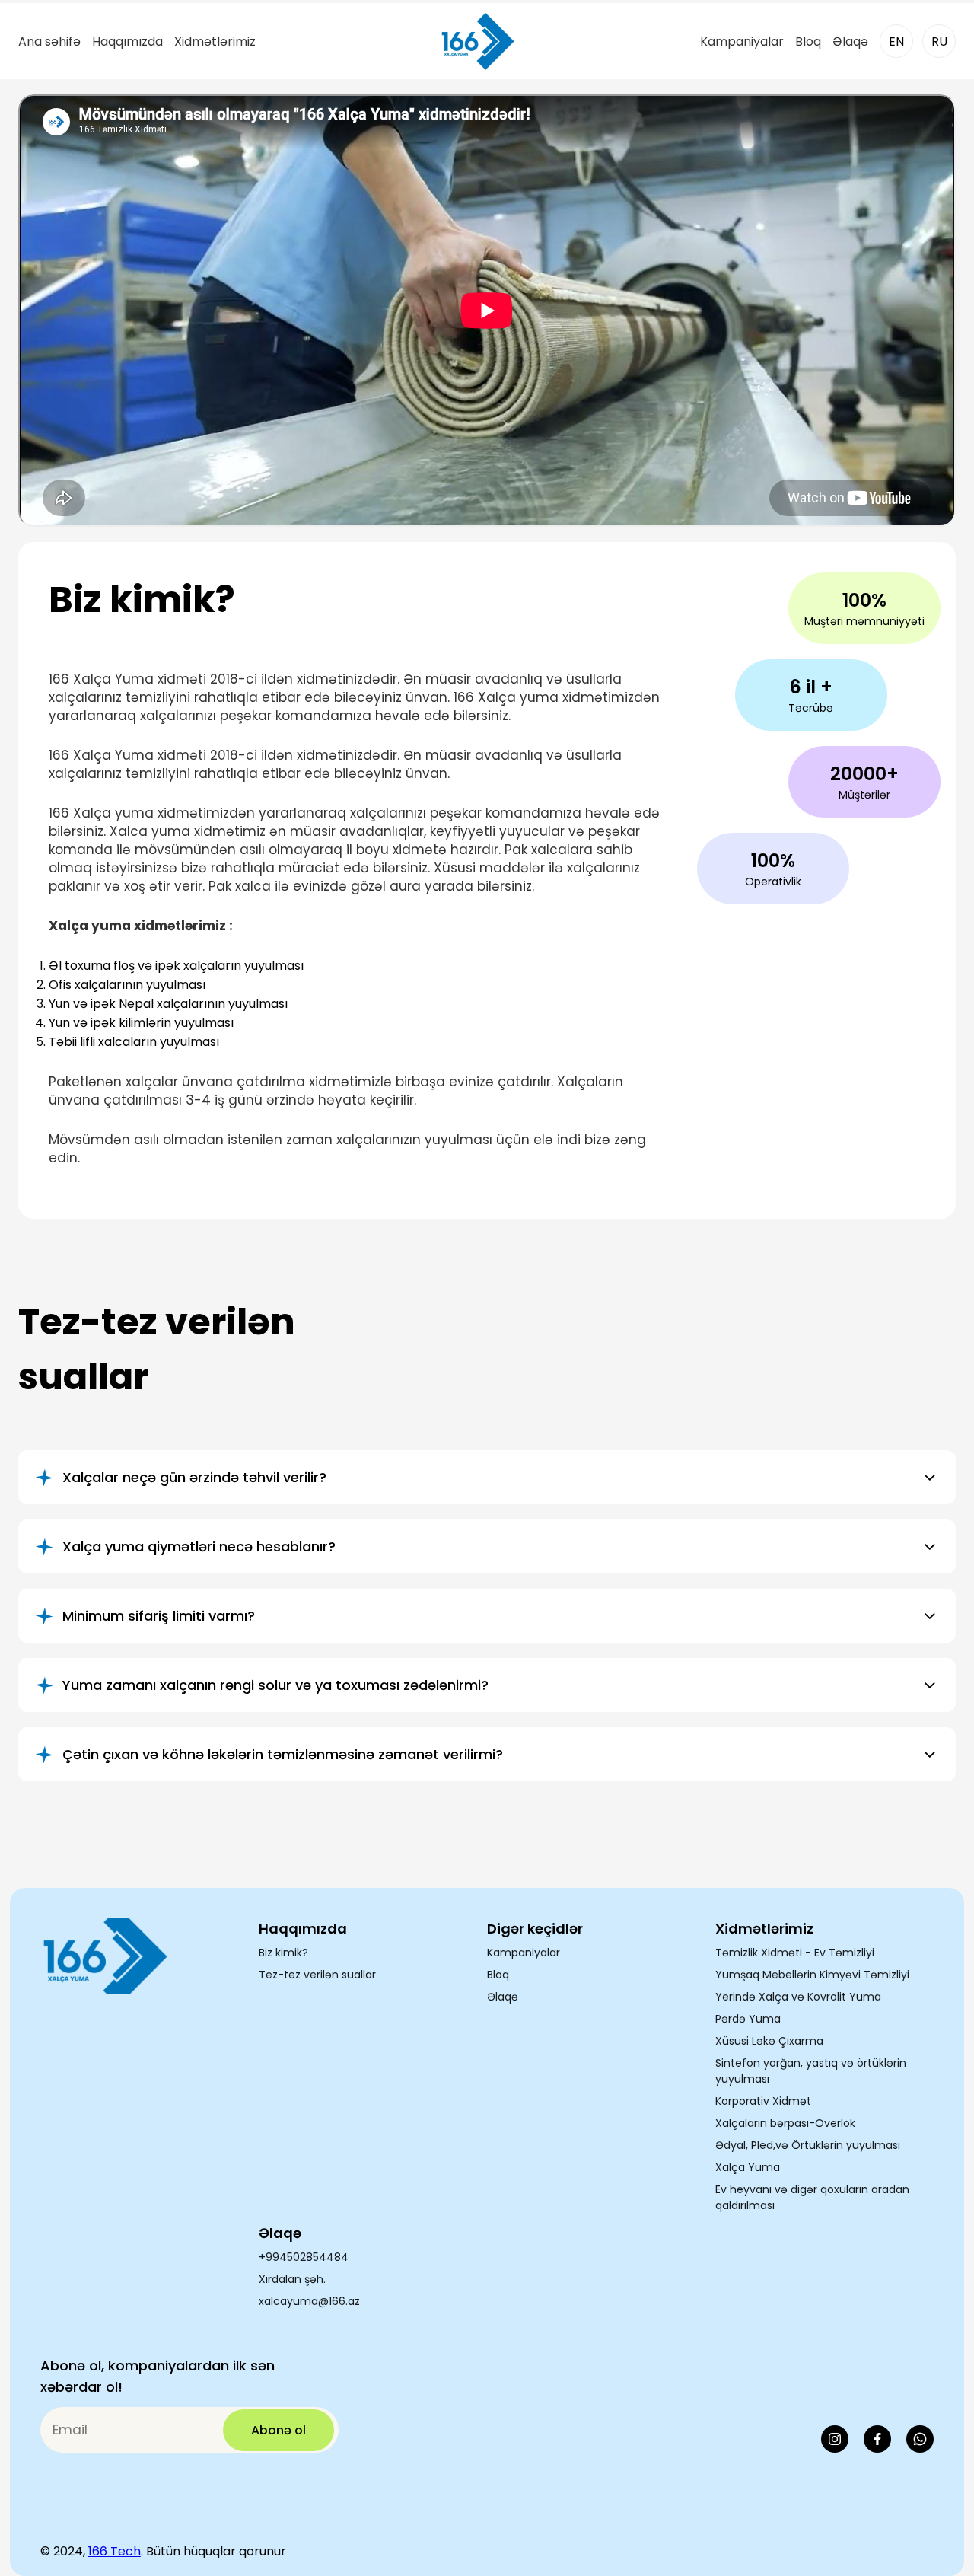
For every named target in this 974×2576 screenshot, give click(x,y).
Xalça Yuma (748, 2167)
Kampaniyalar (742, 41)
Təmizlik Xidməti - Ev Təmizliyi (795, 1953)
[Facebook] (877, 2439)
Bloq (808, 41)
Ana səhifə (49, 41)
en (896, 41)
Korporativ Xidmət (763, 2101)
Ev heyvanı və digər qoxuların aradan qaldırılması (812, 2197)
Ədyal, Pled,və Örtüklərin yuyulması (808, 2145)
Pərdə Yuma (748, 2019)
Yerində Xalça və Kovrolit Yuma (798, 1997)
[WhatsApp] (920, 2439)
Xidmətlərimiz (215, 41)
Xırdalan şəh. (292, 2279)
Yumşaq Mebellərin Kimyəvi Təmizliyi (812, 1975)
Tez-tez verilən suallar (317, 1975)
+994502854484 (304, 2257)
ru (939, 41)
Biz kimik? (283, 1953)
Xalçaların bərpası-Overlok (785, 2123)
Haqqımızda (127, 41)
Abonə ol (279, 2430)
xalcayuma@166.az (309, 2301)
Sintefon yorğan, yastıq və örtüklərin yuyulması (811, 2071)
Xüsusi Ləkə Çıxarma (769, 2041)
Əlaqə (850, 41)
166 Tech (115, 2551)
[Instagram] (835, 2439)
